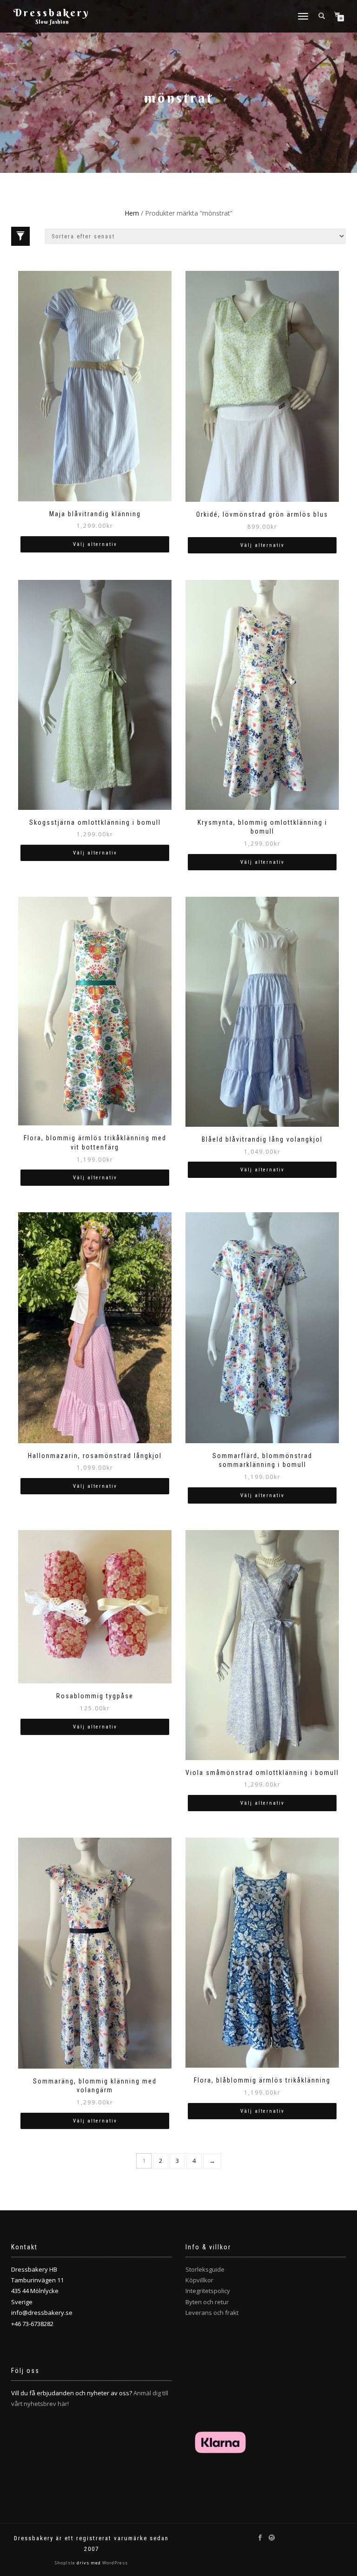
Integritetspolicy (208, 2291)
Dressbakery (52, 13)
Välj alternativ (95, 544)
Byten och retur (207, 2302)
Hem (132, 213)
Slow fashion (52, 22)
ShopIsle (66, 2563)
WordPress (114, 2563)
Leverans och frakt (212, 2313)
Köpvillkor (199, 2280)
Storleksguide (205, 2269)
